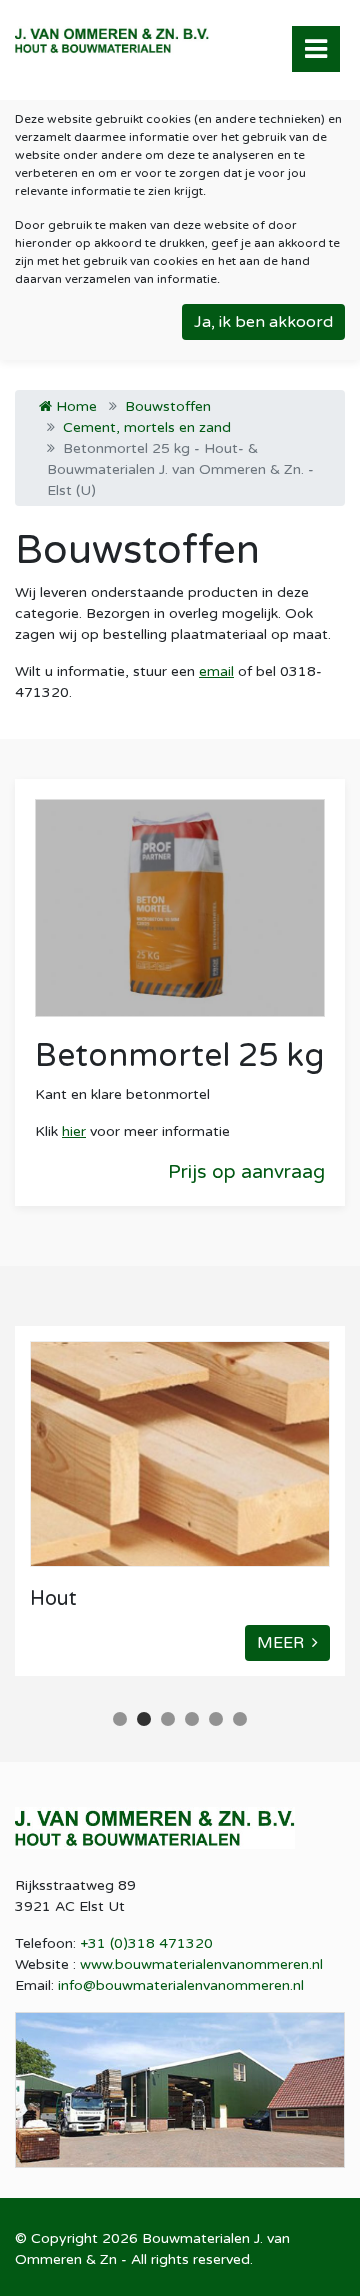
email (216, 671)
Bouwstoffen (168, 406)
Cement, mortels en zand (147, 427)
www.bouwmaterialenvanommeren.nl (201, 1964)
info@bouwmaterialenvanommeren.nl (181, 1985)
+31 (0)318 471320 (146, 1943)
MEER (284, 1643)
